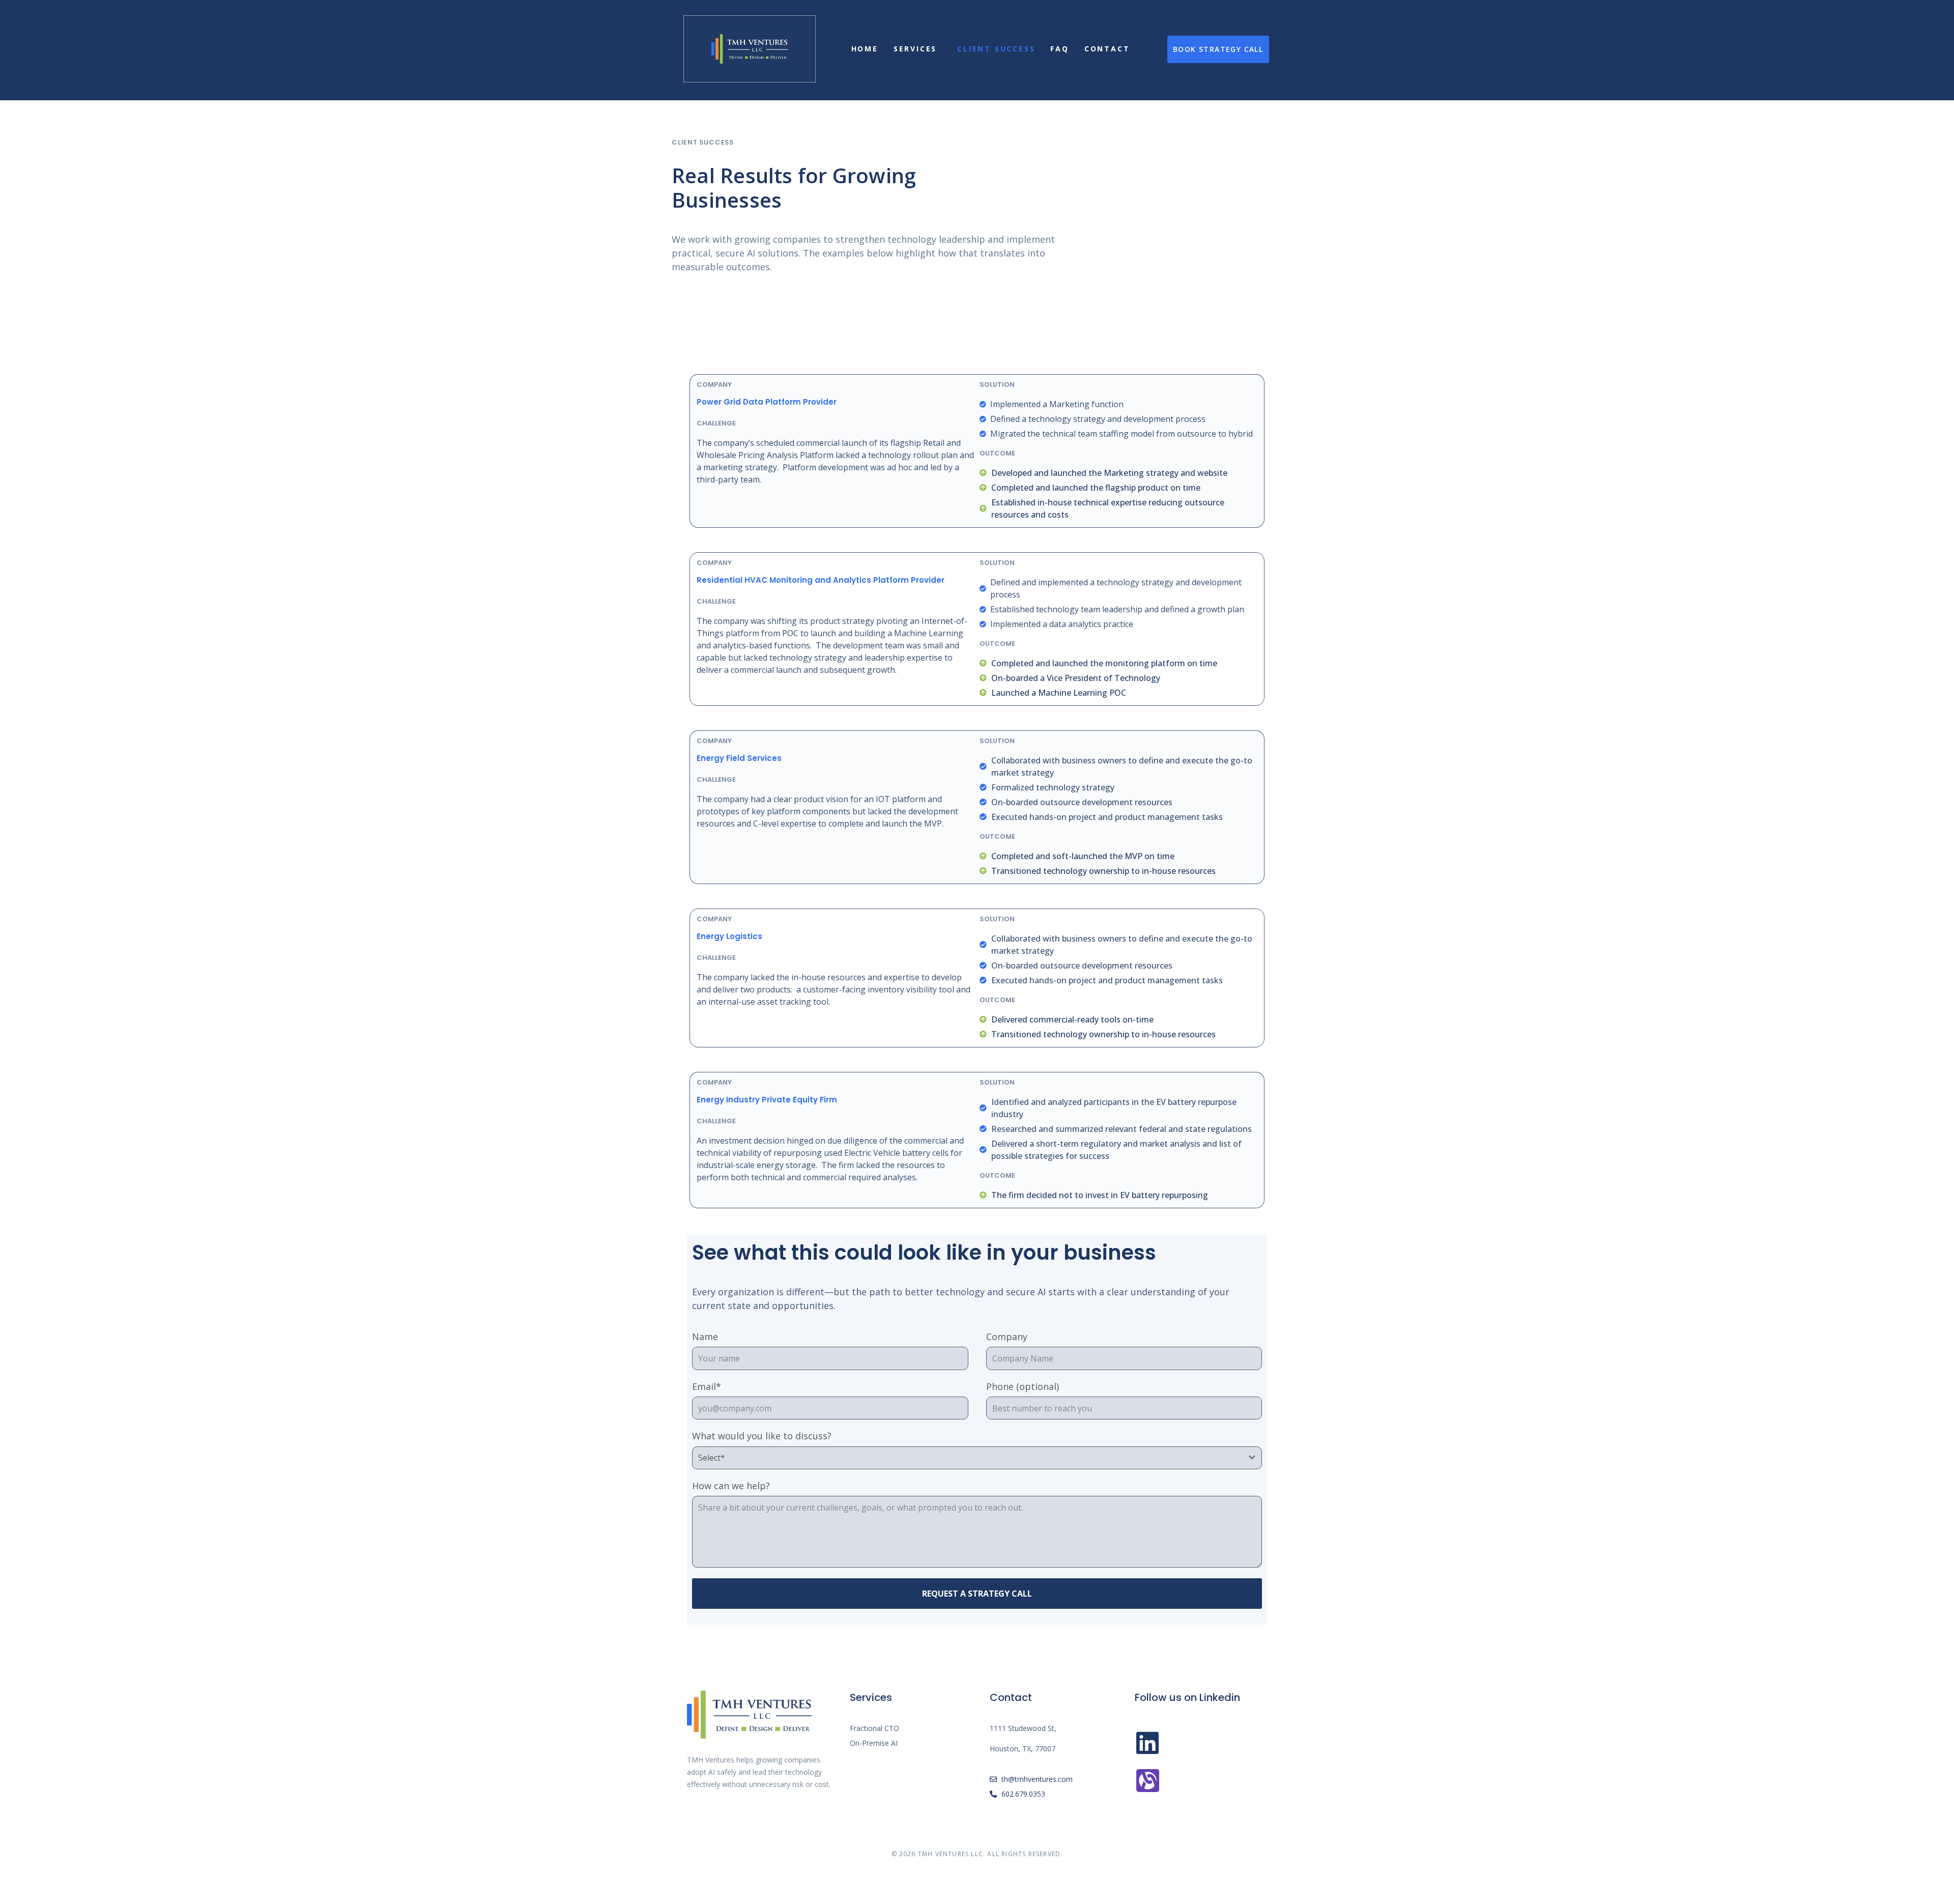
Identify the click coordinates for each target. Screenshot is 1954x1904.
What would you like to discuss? (762, 1436)
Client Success (996, 49)
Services (915, 49)
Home (865, 49)
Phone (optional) (1023, 1387)
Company (1007, 1337)
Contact (1107, 49)
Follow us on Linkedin (1187, 1697)
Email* (707, 1387)
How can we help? (731, 1486)
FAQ (1059, 49)
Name (705, 1337)
